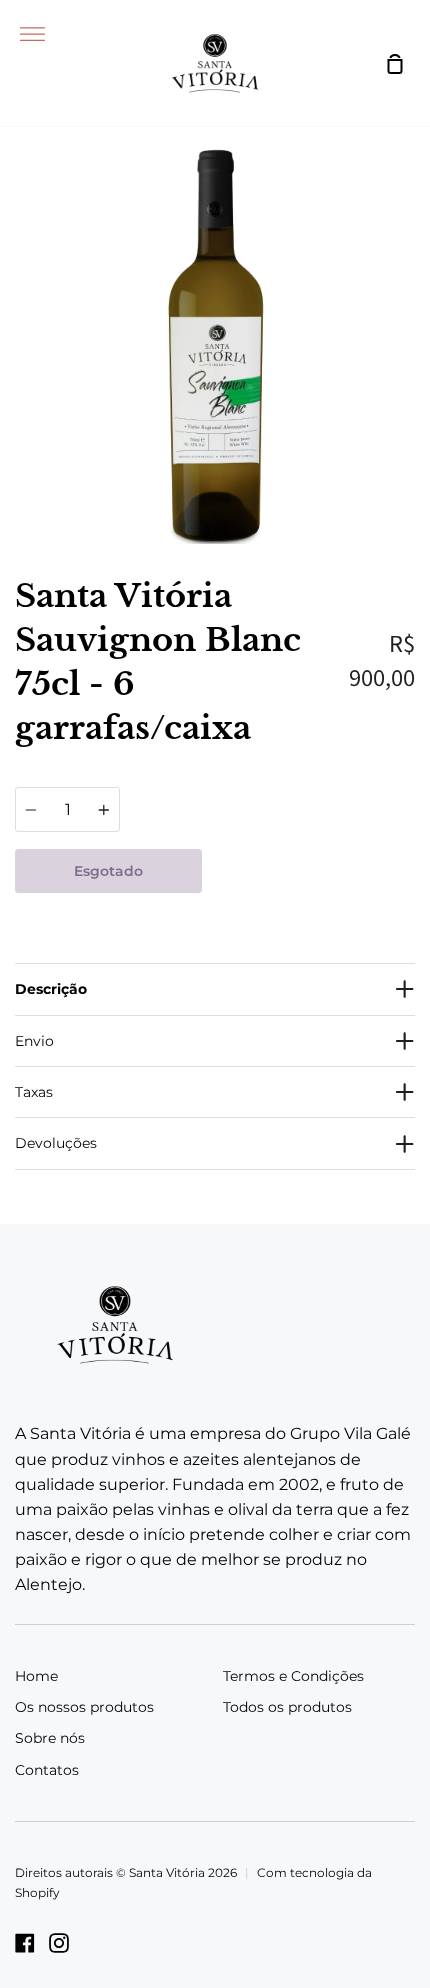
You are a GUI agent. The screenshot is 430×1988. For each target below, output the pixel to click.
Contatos (47, 1770)
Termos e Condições (293, 1676)
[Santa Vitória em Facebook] (25, 1943)
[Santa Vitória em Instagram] (59, 1943)
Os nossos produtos (84, 1707)
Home (36, 1676)
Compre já (308, 870)
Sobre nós (50, 1738)
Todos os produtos (287, 1707)
